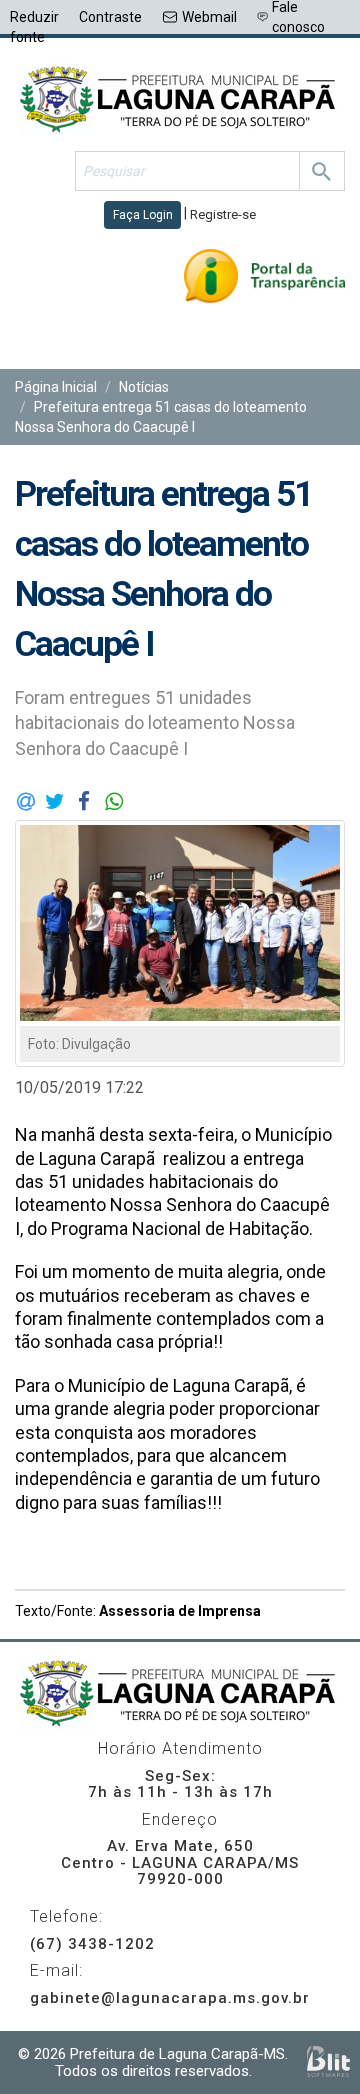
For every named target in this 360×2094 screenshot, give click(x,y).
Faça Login (143, 215)
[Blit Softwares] (328, 2061)
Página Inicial (56, 387)
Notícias (144, 387)
